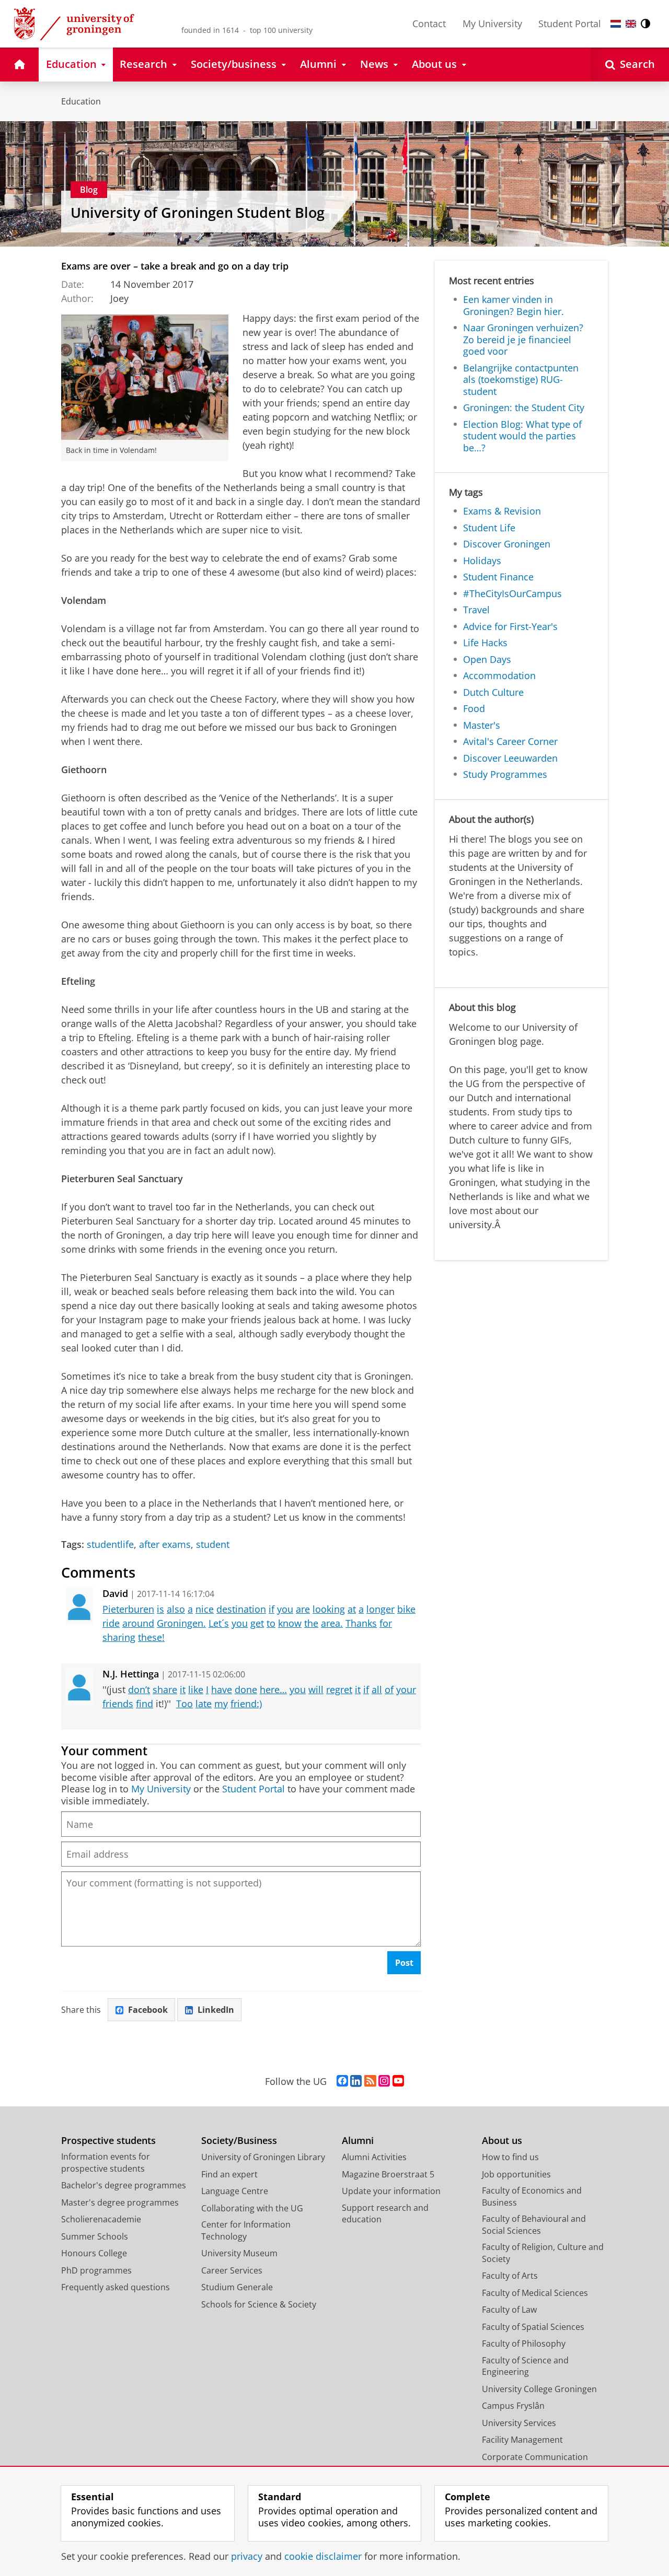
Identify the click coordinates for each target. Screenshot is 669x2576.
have (222, 1689)
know (290, 1623)
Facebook (148, 2010)
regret (339, 1689)
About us (502, 2141)
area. (332, 1623)
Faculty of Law (509, 2310)
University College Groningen (539, 2389)
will (316, 1689)
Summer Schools (95, 2236)
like (196, 1689)
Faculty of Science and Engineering (525, 2366)
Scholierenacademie (101, 2219)
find (145, 1704)
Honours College (94, 2253)
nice (205, 1609)
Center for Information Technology (246, 2230)
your (406, 1689)
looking (329, 1609)
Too (184, 1704)
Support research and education (385, 2214)
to (271, 1623)
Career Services (232, 2270)
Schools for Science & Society (259, 2304)
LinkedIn (216, 2010)
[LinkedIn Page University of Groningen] (356, 2081)
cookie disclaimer (323, 2556)
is (160, 1609)
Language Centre (235, 2191)
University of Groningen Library (263, 2157)
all (377, 1689)
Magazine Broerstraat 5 (388, 2174)
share (165, 1689)
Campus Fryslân (513, 2406)
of (389, 1689)
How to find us (510, 2157)
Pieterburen (128, 1609)
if (272, 1609)
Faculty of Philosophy (524, 2344)
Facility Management (522, 2440)
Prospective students (108, 2141)
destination (241, 1609)
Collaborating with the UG (252, 2208)
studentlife (110, 1545)
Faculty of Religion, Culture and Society (543, 2253)
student (213, 1545)
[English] (631, 24)
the (311, 1623)
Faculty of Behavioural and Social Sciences (534, 2225)
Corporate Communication (535, 2457)
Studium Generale (237, 2287)
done (246, 1689)
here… (273, 1689)
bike (406, 1609)
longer (380, 1609)
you (285, 1609)
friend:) (246, 1704)
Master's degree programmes (120, 2202)
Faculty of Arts (510, 2276)
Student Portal (570, 24)
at (352, 1609)
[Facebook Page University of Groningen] (342, 2081)
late (204, 1704)
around (138, 1623)
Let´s (219, 1623)
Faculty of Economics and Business (532, 2196)
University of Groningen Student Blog (198, 213)
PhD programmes (96, 2270)
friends (118, 1704)
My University (492, 24)
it (183, 1689)
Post (404, 1963)
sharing (119, 1637)
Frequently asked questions (116, 2287)
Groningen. (181, 1623)
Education (81, 101)
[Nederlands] (616, 24)
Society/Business (239, 2141)
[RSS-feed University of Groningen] (370, 2081)
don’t (139, 1689)
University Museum (239, 2253)
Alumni (358, 2141)
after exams (165, 1545)
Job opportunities (516, 2174)
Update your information (391, 2191)
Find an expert (229, 2174)
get (257, 1623)
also (176, 1609)
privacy (247, 2556)
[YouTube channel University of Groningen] (398, 2081)
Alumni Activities (374, 2157)
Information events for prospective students (106, 2163)
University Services (519, 2423)
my (221, 1704)
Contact (429, 24)
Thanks (361, 1623)
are (303, 1609)
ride (111, 1623)
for (386, 1623)
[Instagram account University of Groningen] (384, 2081)
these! (151, 1637)
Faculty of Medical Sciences (535, 2293)
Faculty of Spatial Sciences (533, 2327)
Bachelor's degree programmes (124, 2185)
